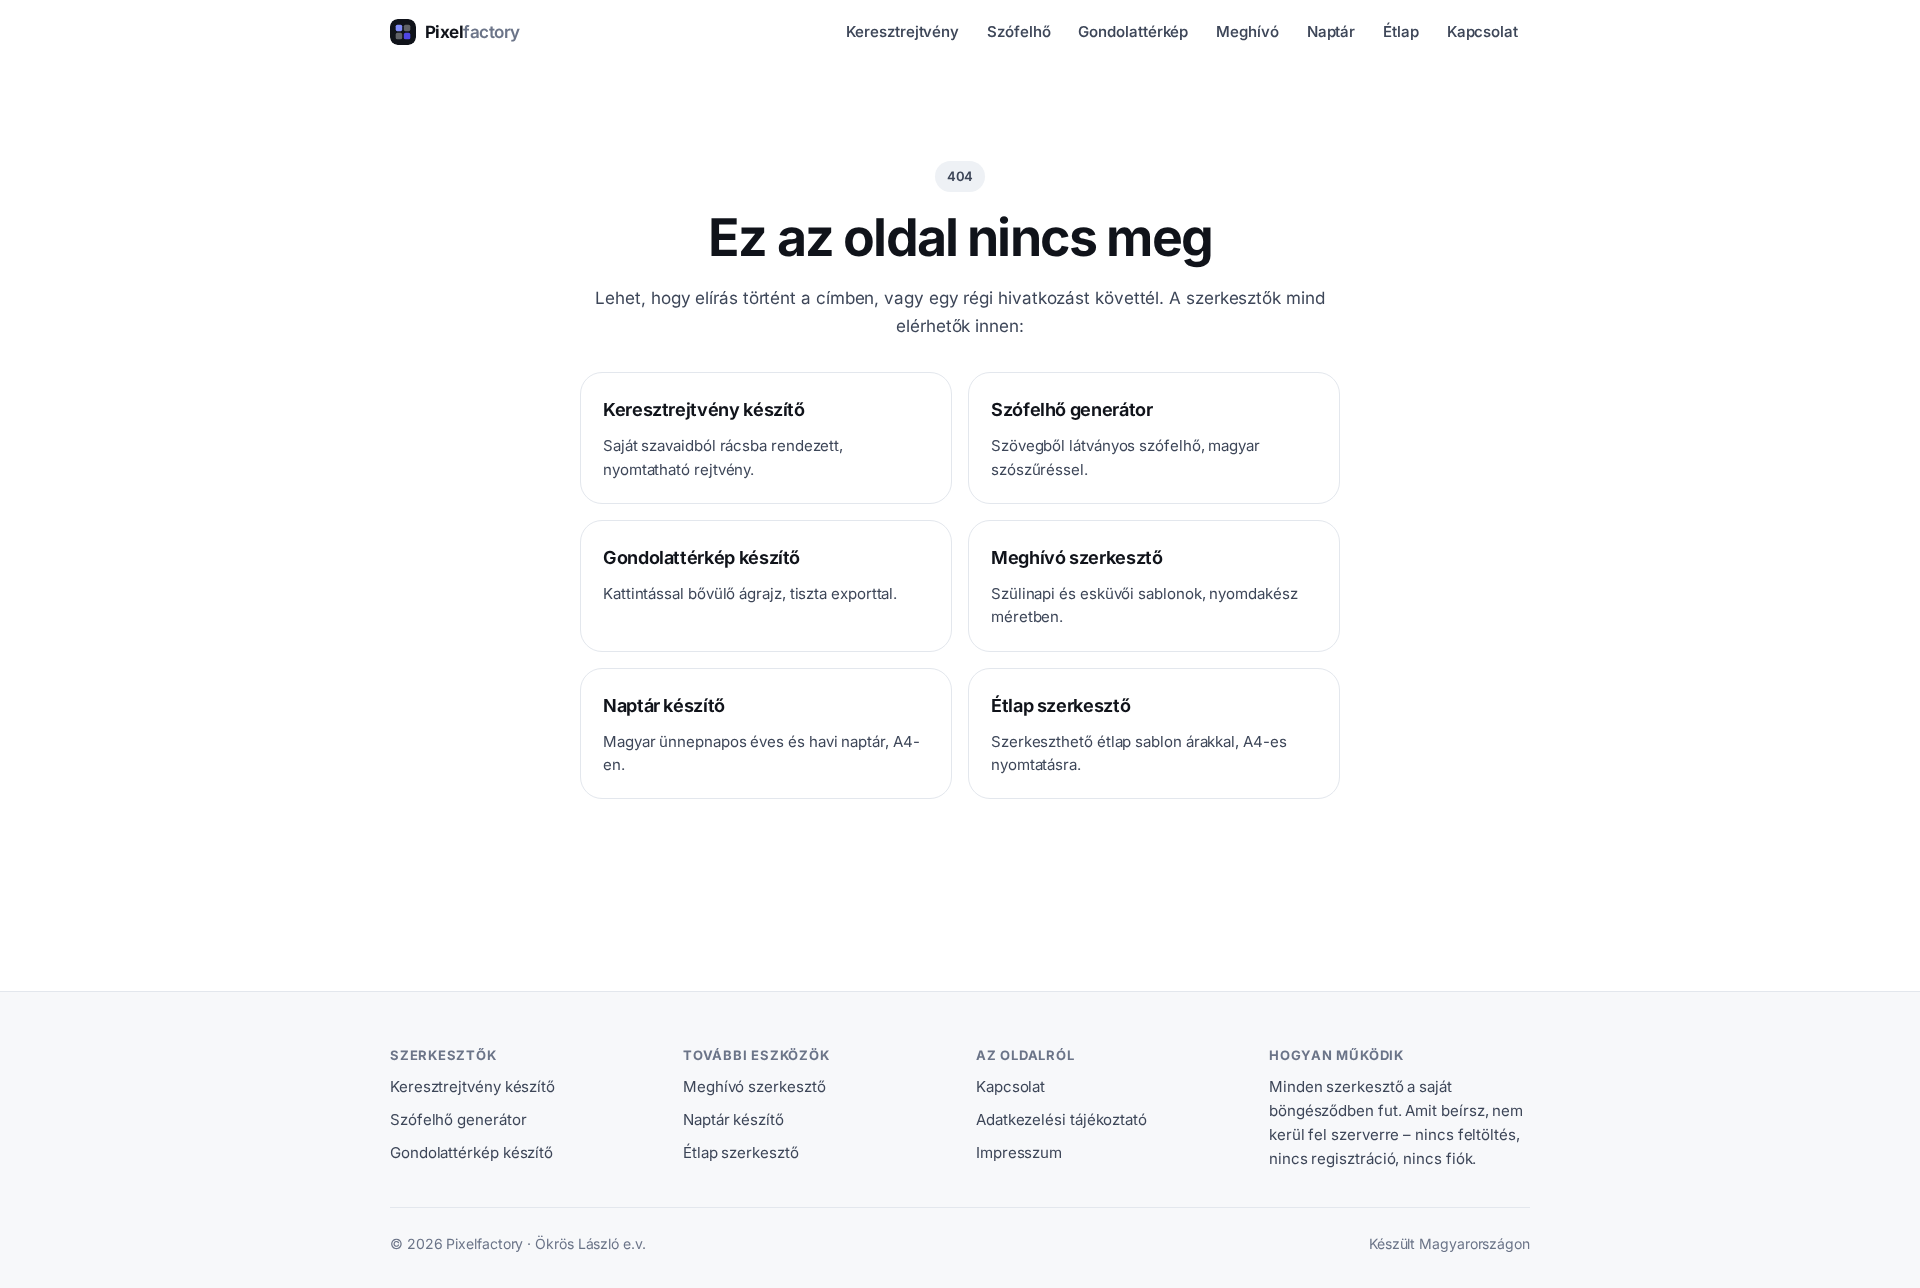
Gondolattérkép (1133, 31)
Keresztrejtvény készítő (472, 1086)
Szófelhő (1018, 31)
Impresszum (1019, 1152)
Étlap (1401, 31)
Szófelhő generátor (458, 1119)
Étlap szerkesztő (741, 1152)
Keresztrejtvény (902, 31)
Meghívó (1247, 31)
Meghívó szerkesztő (754, 1086)
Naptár (1331, 31)
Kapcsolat (1482, 31)
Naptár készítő (733, 1119)
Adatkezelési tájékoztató (1061, 1119)
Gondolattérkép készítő (471, 1152)
